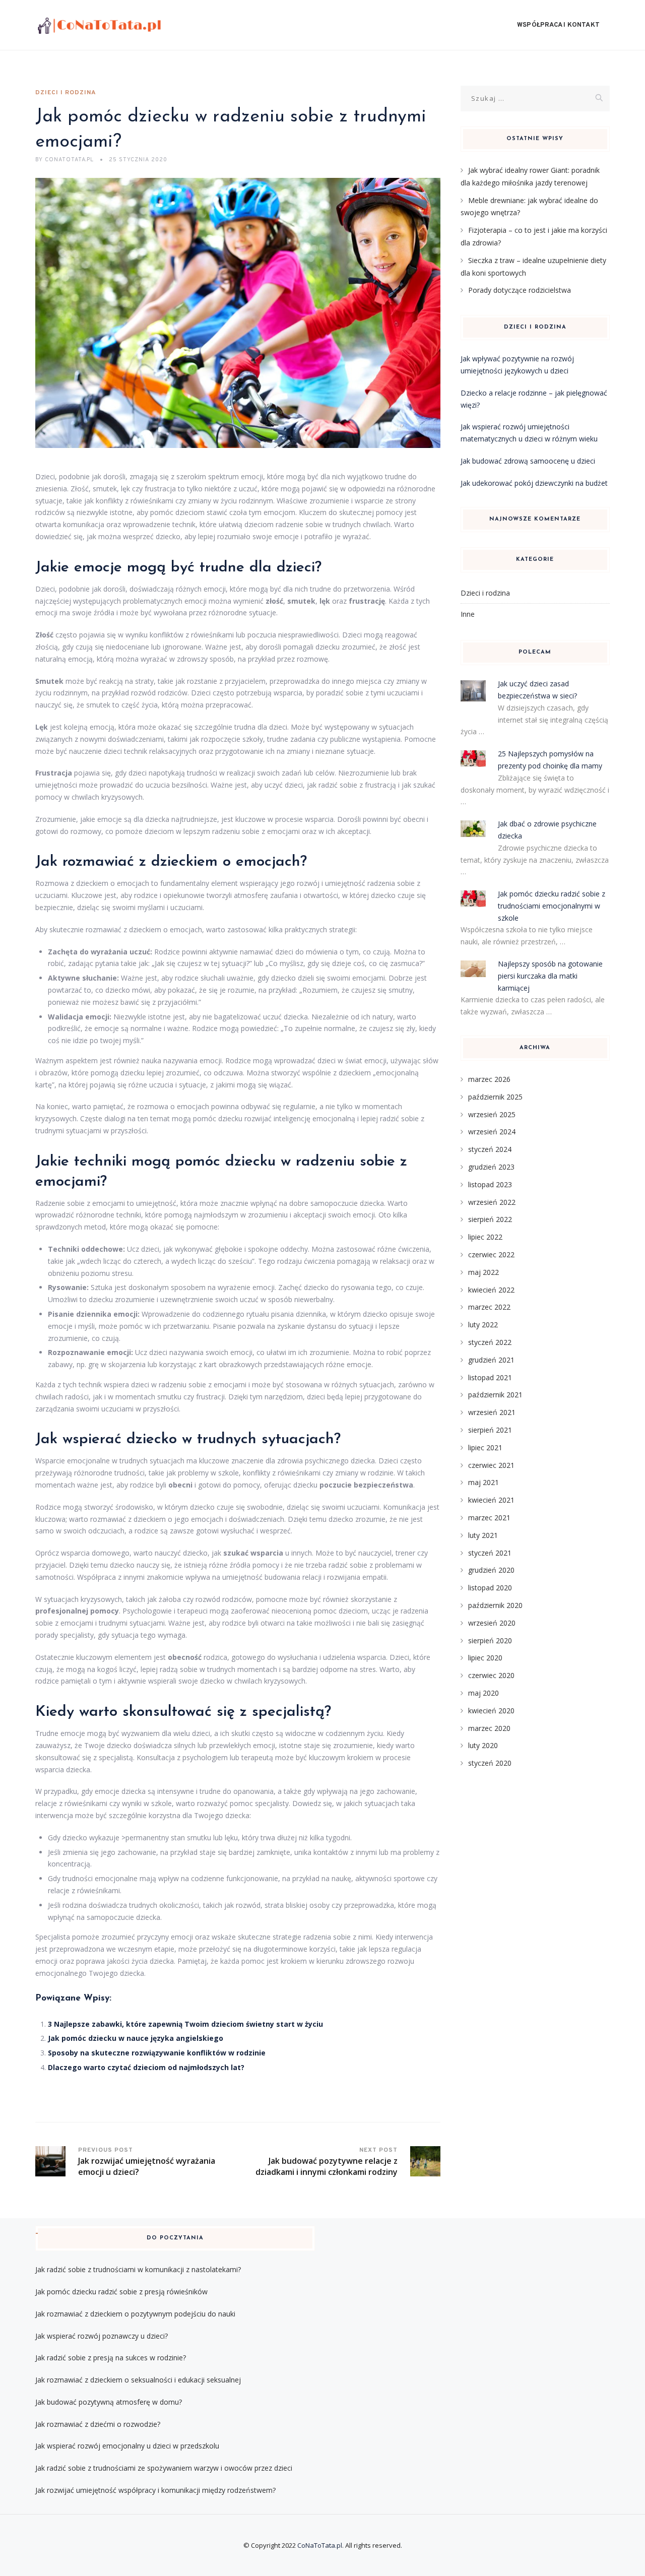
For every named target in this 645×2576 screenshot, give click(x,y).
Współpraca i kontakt (558, 25)
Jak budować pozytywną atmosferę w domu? (109, 2402)
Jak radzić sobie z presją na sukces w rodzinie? (111, 2358)
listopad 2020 (490, 1588)
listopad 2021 (490, 1377)
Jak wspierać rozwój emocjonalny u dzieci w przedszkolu (127, 2446)
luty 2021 (483, 1535)
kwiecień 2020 (491, 1711)
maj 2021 (483, 1482)
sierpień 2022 (490, 1219)
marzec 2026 (489, 1079)
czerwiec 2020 (491, 1675)
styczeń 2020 (490, 1763)
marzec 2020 (489, 1728)
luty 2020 (483, 1745)
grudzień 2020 (491, 1570)
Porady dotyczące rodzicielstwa (520, 290)
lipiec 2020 (485, 1658)
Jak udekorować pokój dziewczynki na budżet (534, 483)
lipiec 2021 (485, 1447)
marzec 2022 (489, 1307)
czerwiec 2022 (491, 1254)
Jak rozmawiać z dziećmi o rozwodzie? (98, 2424)
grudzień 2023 (491, 1167)
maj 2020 (483, 1693)
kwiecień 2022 (491, 1290)
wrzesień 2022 (492, 1202)
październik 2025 (495, 1097)
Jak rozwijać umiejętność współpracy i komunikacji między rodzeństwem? (155, 2490)
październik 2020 (495, 1605)
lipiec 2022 (485, 1237)
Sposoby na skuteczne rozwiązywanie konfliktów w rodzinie (157, 2053)
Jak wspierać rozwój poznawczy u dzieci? (102, 2336)
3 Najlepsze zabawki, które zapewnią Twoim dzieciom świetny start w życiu (185, 2024)
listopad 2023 (490, 1184)
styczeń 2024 (490, 1149)
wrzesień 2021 (492, 1412)
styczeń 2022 (490, 1342)
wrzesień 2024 (492, 1132)
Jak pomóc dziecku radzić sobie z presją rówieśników (121, 2292)
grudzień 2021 (491, 1360)
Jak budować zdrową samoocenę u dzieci (528, 461)
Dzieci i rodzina (66, 93)
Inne (468, 614)
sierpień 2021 (490, 1430)
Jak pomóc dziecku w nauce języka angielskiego (136, 2038)
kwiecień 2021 (491, 1500)
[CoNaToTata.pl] (99, 25)
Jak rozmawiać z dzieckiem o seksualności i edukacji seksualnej (138, 2380)
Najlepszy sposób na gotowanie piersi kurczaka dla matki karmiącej (550, 976)
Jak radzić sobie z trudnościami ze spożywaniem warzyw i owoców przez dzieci (164, 2468)
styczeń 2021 (490, 1553)
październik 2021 (495, 1395)
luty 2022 (483, 1325)
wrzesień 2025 (492, 1114)
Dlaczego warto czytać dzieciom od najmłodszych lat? (146, 2067)
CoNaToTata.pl (320, 2545)
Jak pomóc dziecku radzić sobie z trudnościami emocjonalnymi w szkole (552, 906)
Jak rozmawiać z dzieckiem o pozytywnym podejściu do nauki (135, 2314)
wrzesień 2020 (492, 1623)
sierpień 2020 (490, 1640)
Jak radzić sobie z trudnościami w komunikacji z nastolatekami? (138, 2269)
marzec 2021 (489, 1518)
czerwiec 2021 (491, 1465)
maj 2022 (483, 1272)
